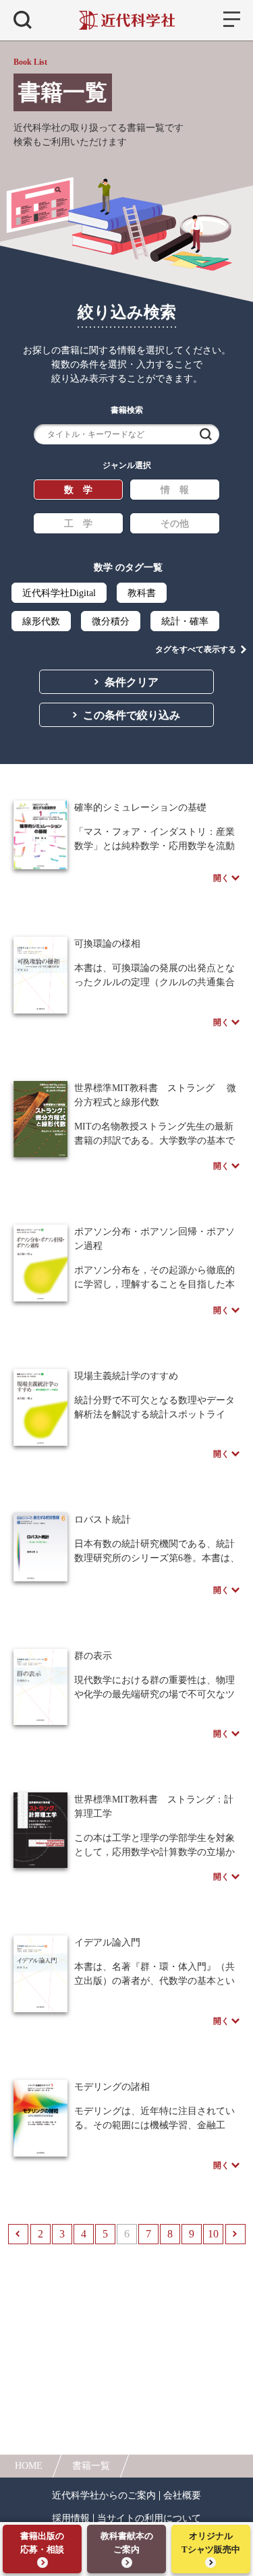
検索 (206, 434)
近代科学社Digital (59, 593)
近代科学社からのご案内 (104, 2496)
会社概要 (182, 2496)
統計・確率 (185, 621)
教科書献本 (127, 2543)
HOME (29, 2466)
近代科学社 (126, 20)
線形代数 (41, 621)
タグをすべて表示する (196, 649)
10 (213, 2234)
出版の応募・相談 (42, 2543)
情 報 (175, 490)
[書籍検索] (23, 20)
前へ (18, 2234)
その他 (175, 524)
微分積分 (111, 621)
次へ (235, 2234)
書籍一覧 (91, 2466)
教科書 (142, 593)
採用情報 (71, 2519)
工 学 (78, 524)
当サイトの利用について (149, 2519)
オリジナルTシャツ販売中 (211, 2543)
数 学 (78, 490)
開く (221, 878)
